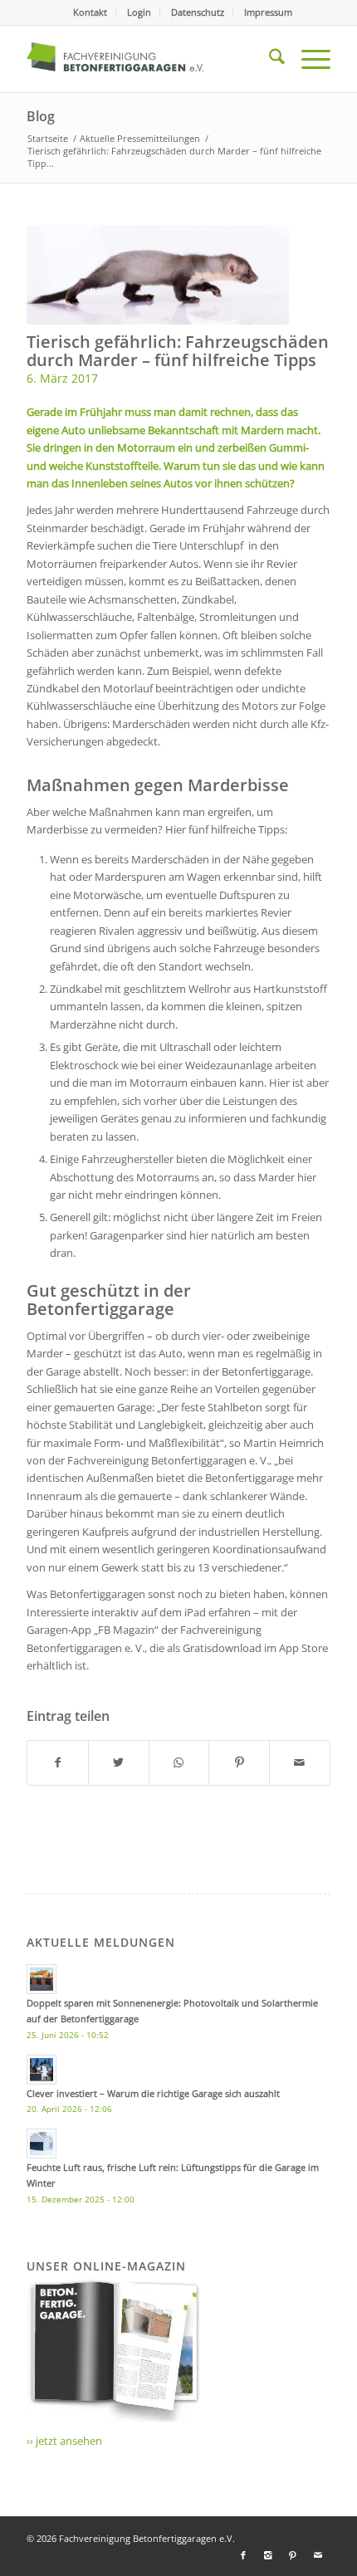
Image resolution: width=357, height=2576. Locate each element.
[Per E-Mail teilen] (300, 1762)
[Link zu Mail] (318, 2555)
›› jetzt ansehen (64, 2441)
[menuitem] (90, 12)
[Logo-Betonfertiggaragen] (148, 59)
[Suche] (269, 59)
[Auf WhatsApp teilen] (179, 1762)
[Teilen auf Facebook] (58, 1762)
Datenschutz (198, 12)
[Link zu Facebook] (243, 2555)
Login (139, 12)
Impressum (268, 12)
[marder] (158, 275)
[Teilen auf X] (119, 1762)
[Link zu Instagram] (268, 2555)
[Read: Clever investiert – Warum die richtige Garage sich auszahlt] (42, 2070)
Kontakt (90, 12)
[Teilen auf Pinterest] (239, 1762)
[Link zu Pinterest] (293, 2555)
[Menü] (308, 59)
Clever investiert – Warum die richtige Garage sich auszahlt (153, 2093)
